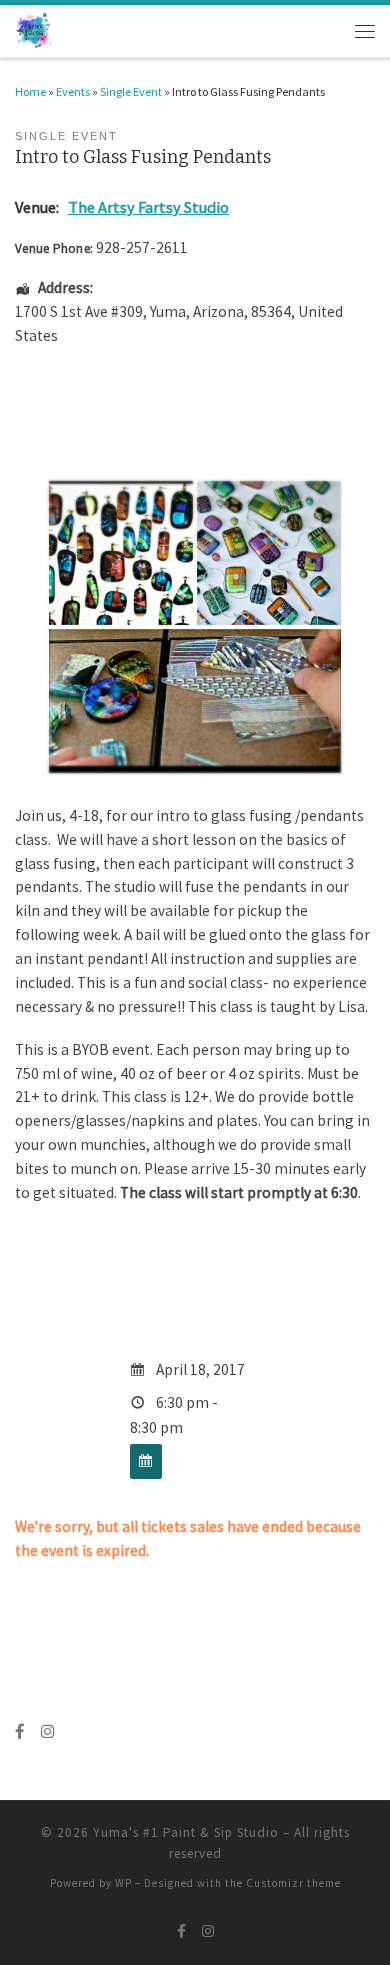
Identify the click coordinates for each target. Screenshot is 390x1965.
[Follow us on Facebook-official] (20, 1732)
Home (30, 91)
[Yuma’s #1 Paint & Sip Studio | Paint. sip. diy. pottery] (34, 29)
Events (73, 91)
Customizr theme (293, 1883)
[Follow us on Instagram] (47, 1732)
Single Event (131, 91)
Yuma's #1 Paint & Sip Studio (186, 1832)
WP (123, 1883)
